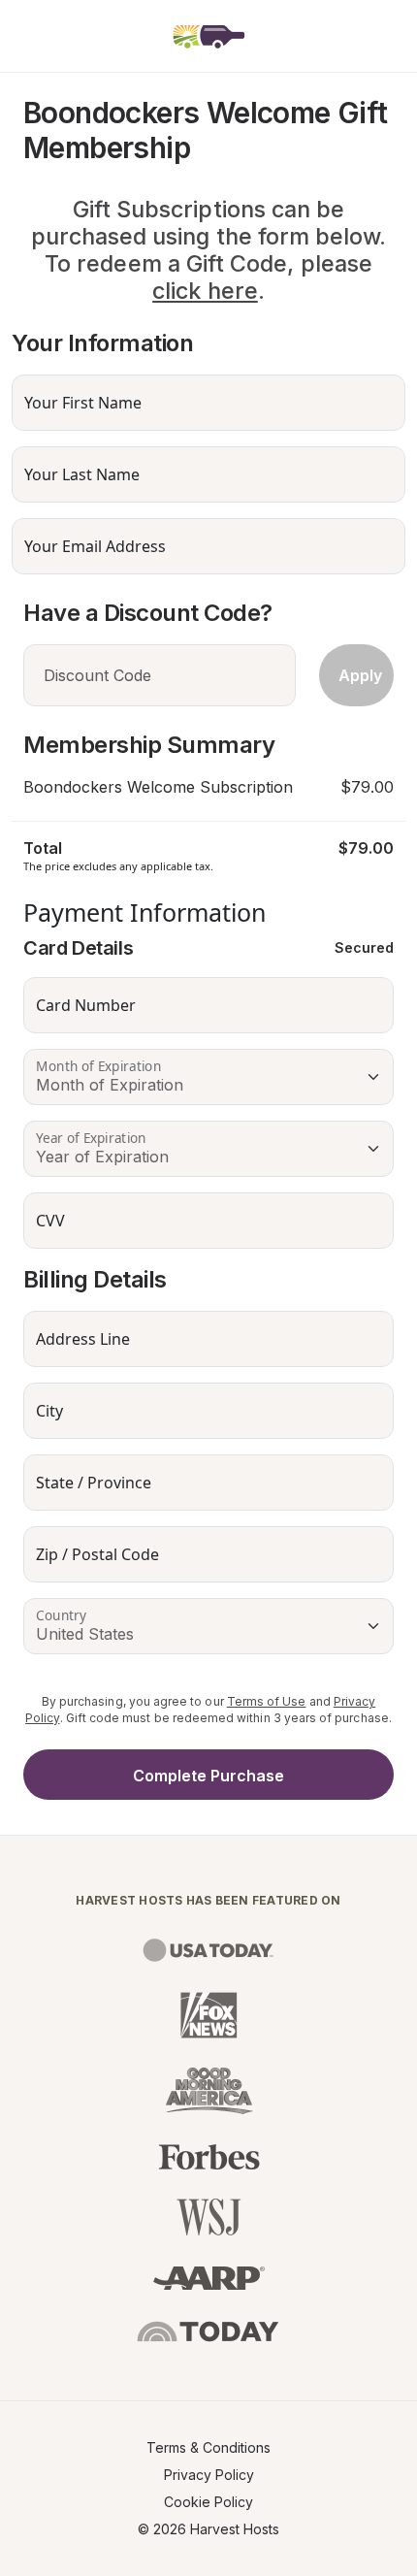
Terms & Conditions (208, 2447)
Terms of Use (267, 1701)
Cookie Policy (208, 2502)
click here (205, 291)
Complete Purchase (208, 1776)
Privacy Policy (209, 2475)
